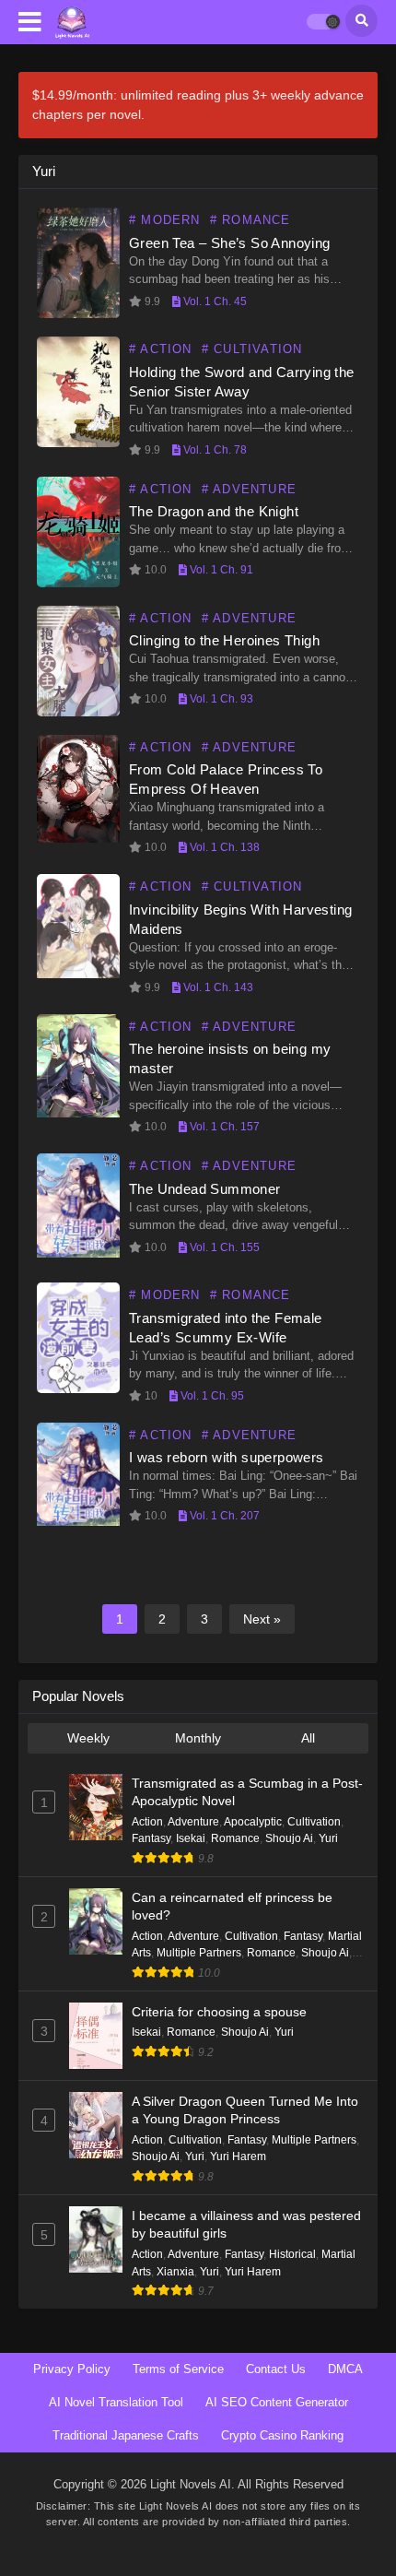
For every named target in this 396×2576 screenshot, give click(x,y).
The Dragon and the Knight (214, 511)
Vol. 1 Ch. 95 (211, 1396)
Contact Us (276, 2369)
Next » (262, 1619)
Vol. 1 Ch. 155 (223, 1247)
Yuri (328, 1838)
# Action (161, 349)
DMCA (345, 2369)
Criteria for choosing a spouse (219, 2012)
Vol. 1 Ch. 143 (217, 987)
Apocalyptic (253, 1822)
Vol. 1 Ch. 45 (214, 301)
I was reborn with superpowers (227, 1457)
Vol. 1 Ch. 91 (220, 570)
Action (147, 1822)
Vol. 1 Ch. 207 (223, 1516)
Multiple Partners (199, 1953)
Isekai (191, 1838)
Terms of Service (178, 2369)
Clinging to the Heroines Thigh (224, 640)
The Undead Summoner (205, 1189)
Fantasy (151, 1838)
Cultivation (314, 1822)
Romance (235, 1838)
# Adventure (249, 489)
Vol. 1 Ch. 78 (214, 450)
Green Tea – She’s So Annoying (230, 243)
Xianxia (175, 2272)
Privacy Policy (72, 2369)
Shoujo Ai (289, 1838)
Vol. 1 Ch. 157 (223, 1127)
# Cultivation (252, 349)
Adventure (193, 1822)
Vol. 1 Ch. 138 (223, 847)
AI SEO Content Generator (277, 2402)
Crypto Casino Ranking (282, 2435)
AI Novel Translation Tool (116, 2402)
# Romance (250, 220)
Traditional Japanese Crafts (126, 2435)
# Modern (165, 220)
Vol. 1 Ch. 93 (220, 699)
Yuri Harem (238, 2157)
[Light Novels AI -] (72, 23)
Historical (292, 2254)
